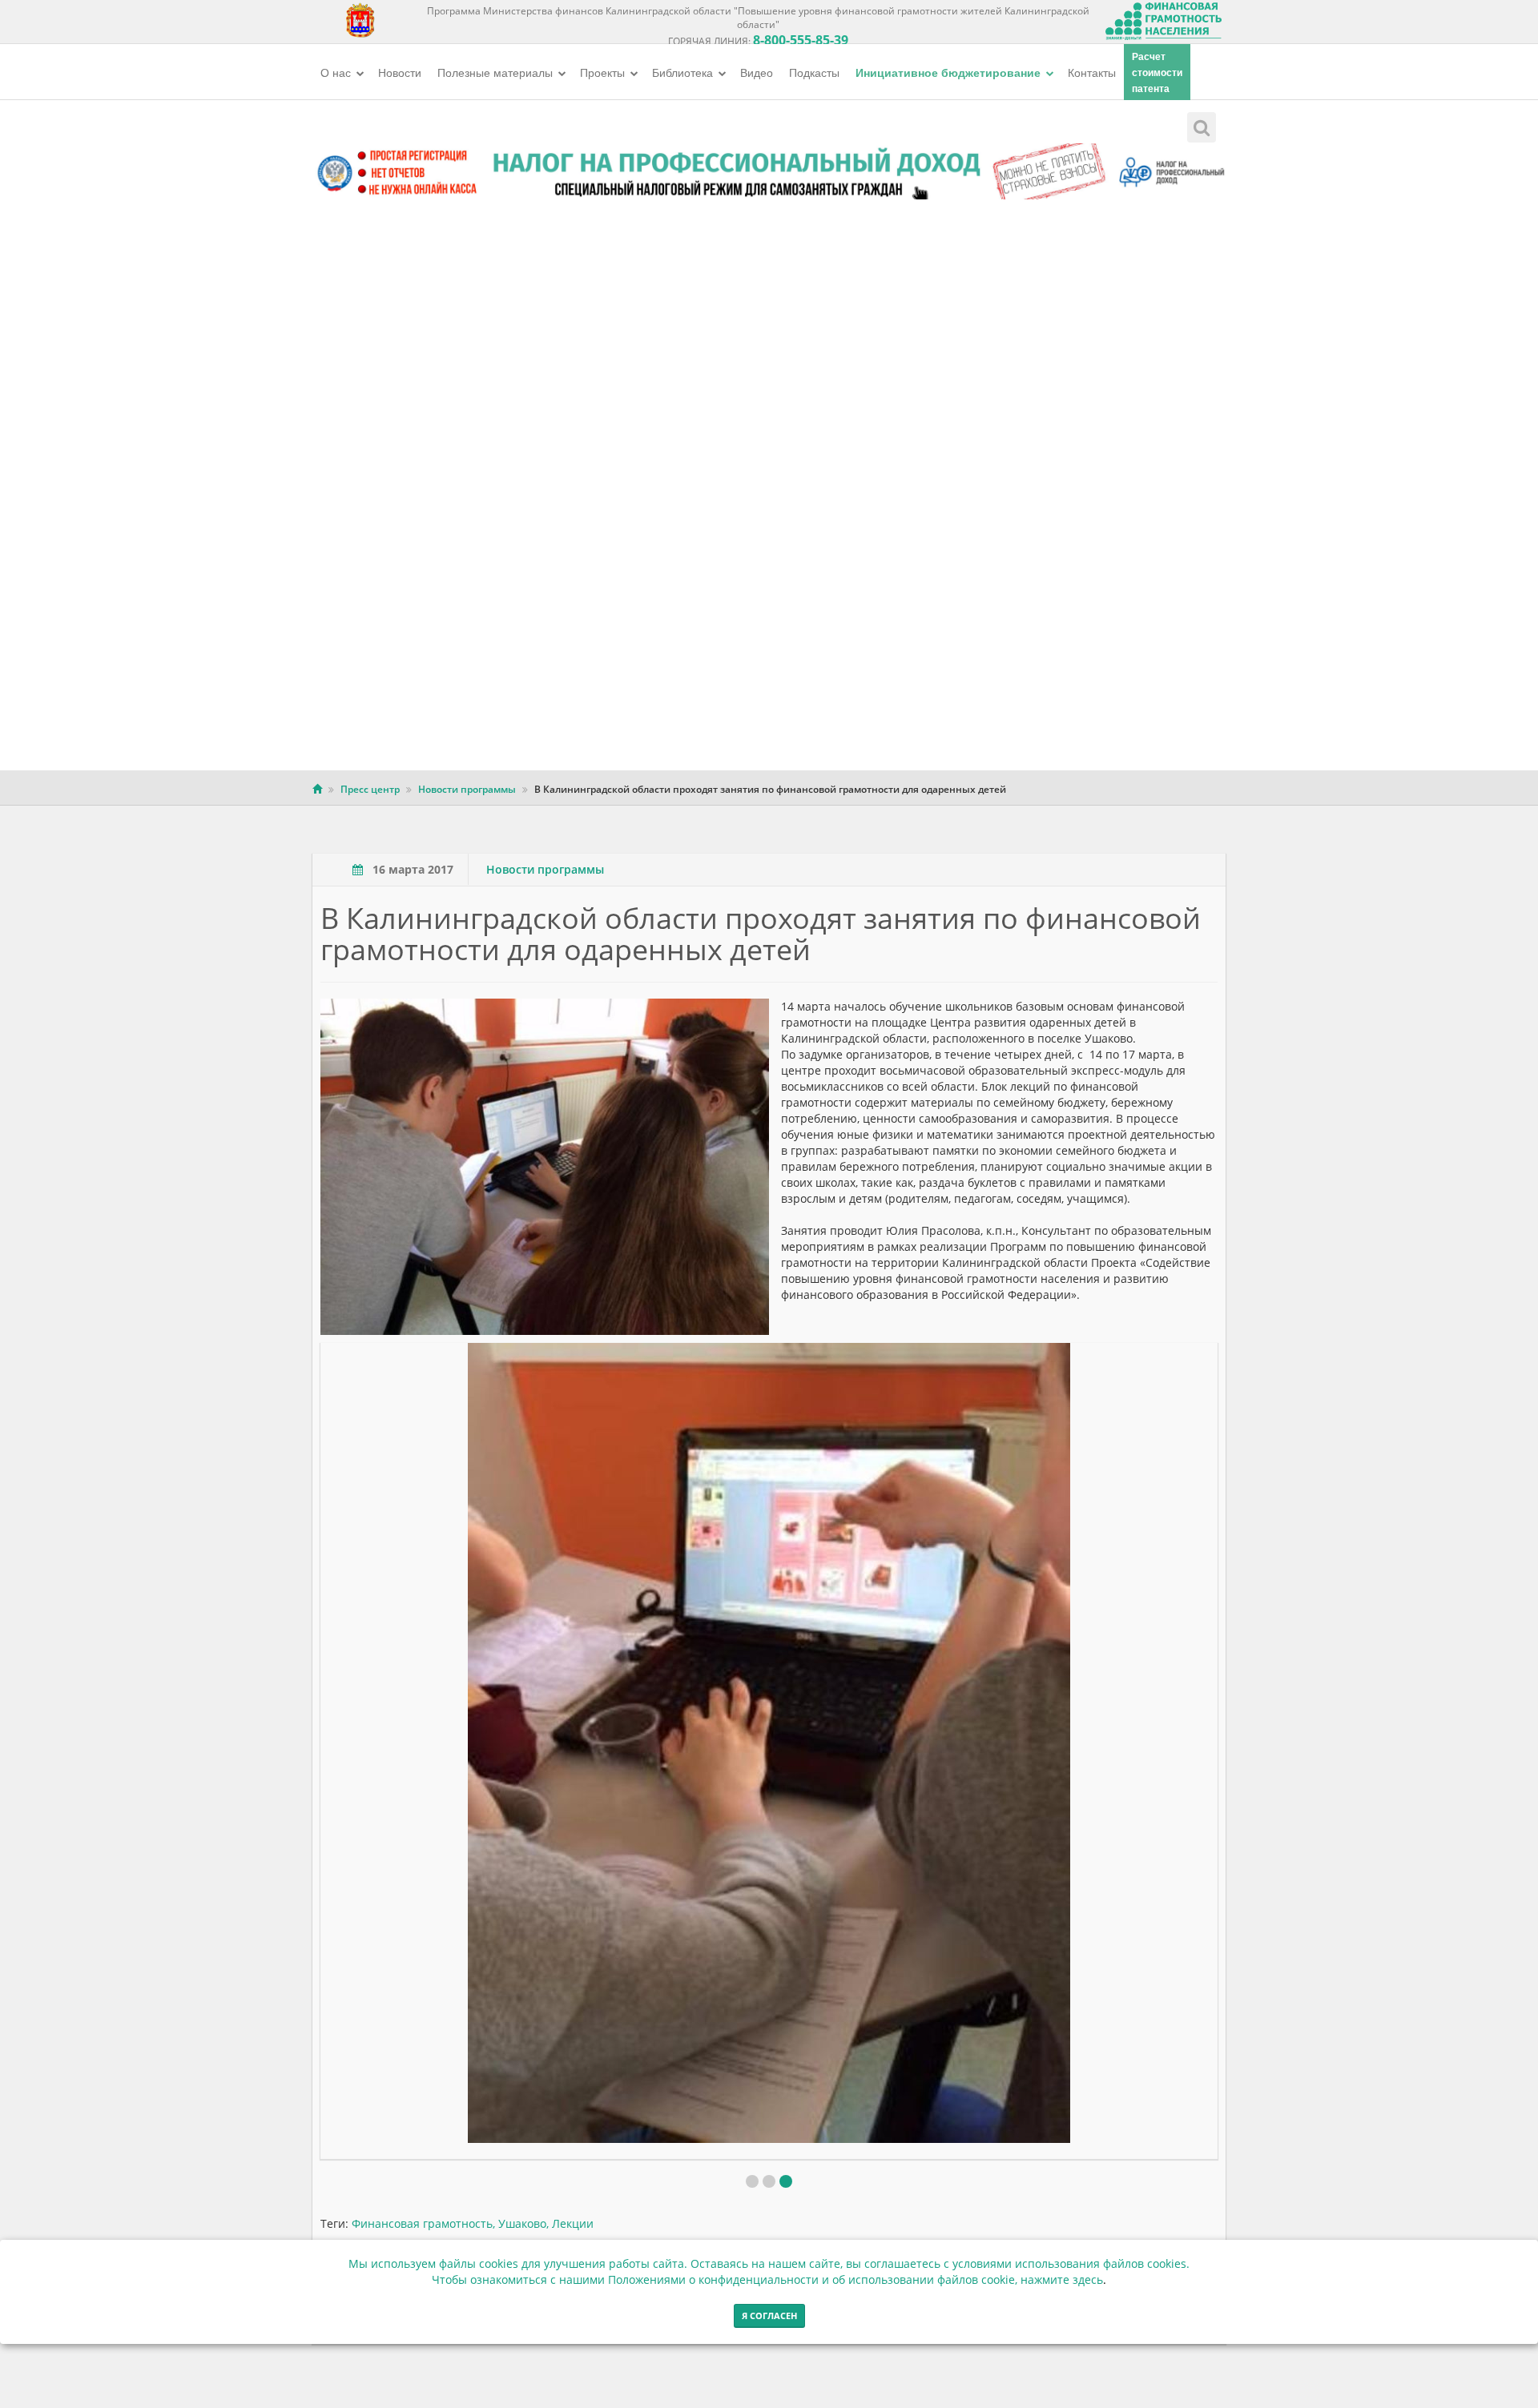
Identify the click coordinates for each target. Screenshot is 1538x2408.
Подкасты (814, 72)
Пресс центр (370, 789)
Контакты (1092, 72)
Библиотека (684, 72)
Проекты (604, 72)
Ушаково (522, 2223)
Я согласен (769, 2316)
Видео (757, 72)
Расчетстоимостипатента (1157, 72)
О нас (337, 72)
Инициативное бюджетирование (950, 72)
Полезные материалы (497, 72)
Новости (400, 72)
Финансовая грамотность (422, 2223)
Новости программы (467, 789)
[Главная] (317, 789)
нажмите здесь (1062, 2279)
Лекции (573, 2223)
